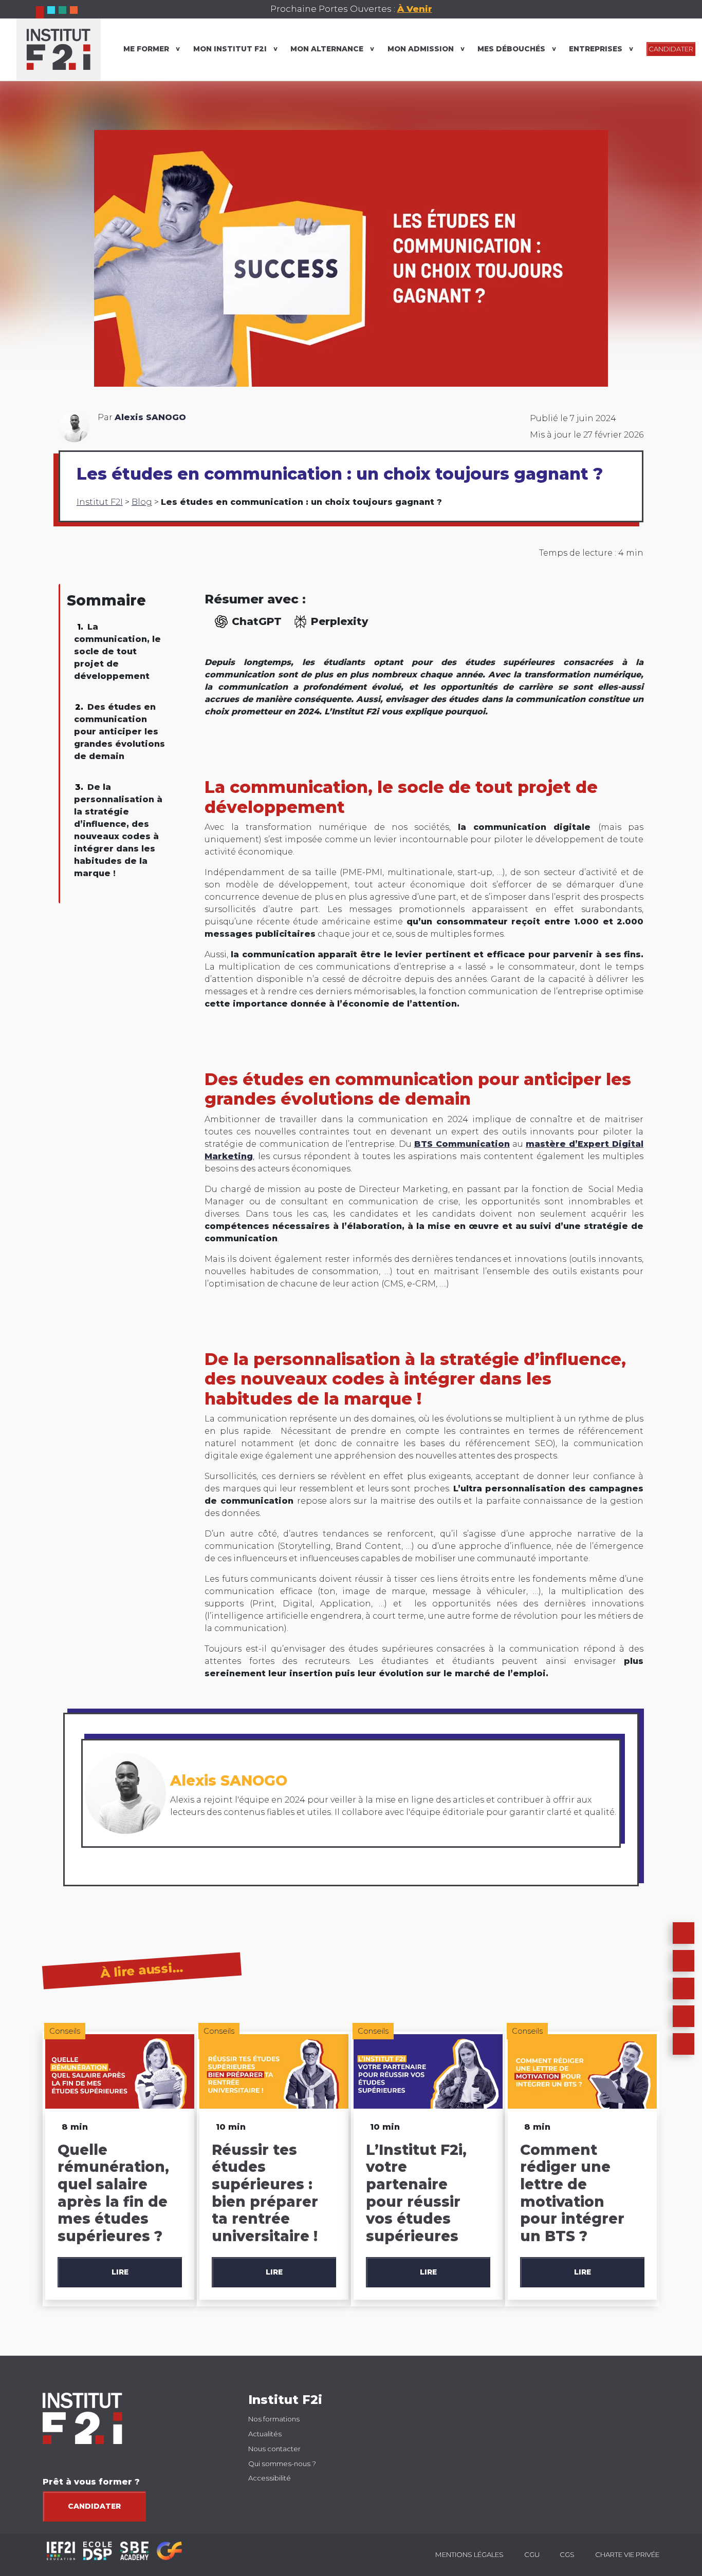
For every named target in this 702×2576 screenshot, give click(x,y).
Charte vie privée (627, 2554)
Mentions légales (469, 2554)
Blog (142, 502)
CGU (532, 2554)
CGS (567, 2554)
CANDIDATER (671, 49)
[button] (683, 1961)
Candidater (94, 2506)
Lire (120, 2272)
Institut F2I (100, 502)
